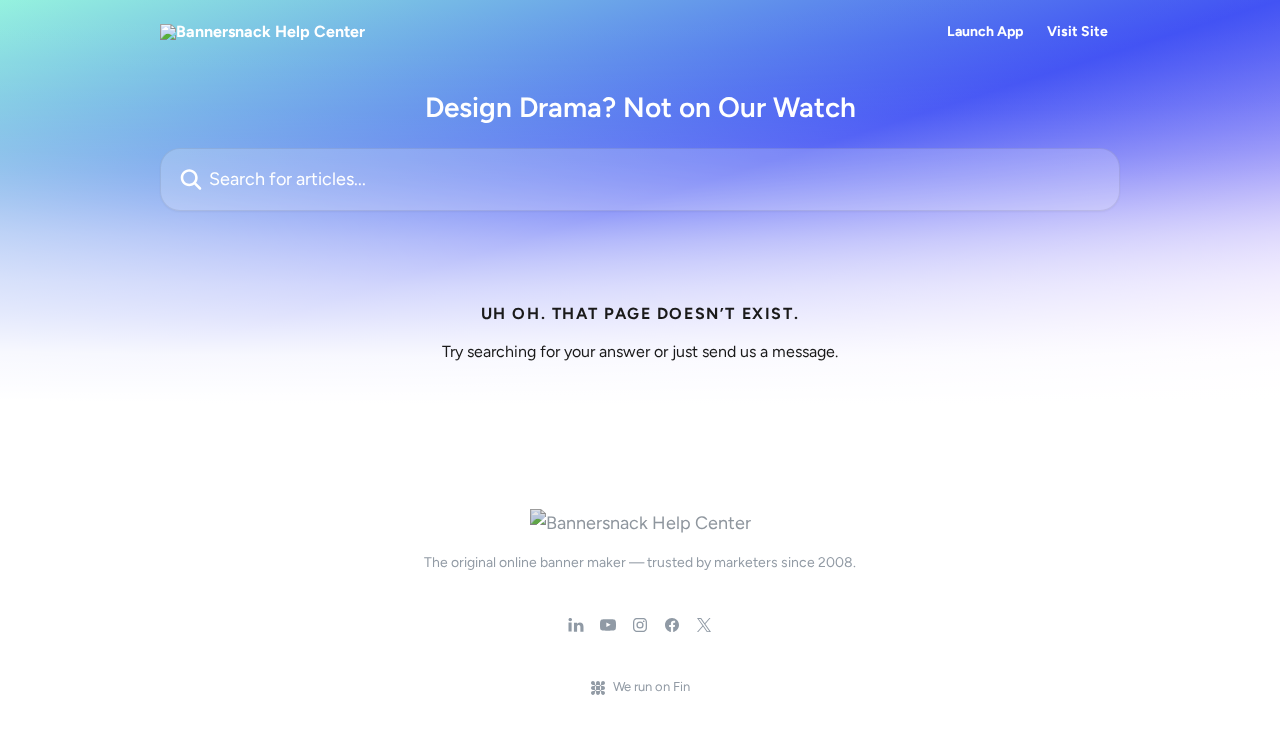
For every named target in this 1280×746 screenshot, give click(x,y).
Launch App (985, 32)
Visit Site (1077, 32)
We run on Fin (651, 686)
